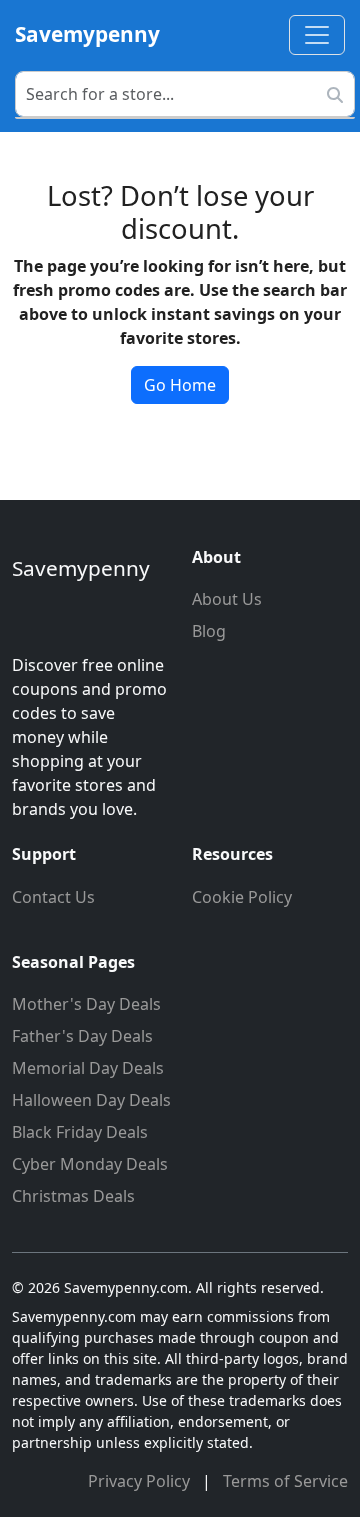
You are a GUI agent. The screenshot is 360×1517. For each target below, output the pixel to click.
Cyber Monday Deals (90, 1164)
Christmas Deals (73, 1196)
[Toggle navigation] (317, 35)
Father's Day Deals (82, 1036)
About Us (227, 599)
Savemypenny (87, 34)
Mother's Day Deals (86, 1004)
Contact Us (53, 897)
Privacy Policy (141, 1481)
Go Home (180, 385)
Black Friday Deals (80, 1132)
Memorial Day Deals (88, 1068)
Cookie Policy (242, 897)
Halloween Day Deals (91, 1100)
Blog (209, 631)
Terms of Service (285, 1481)
